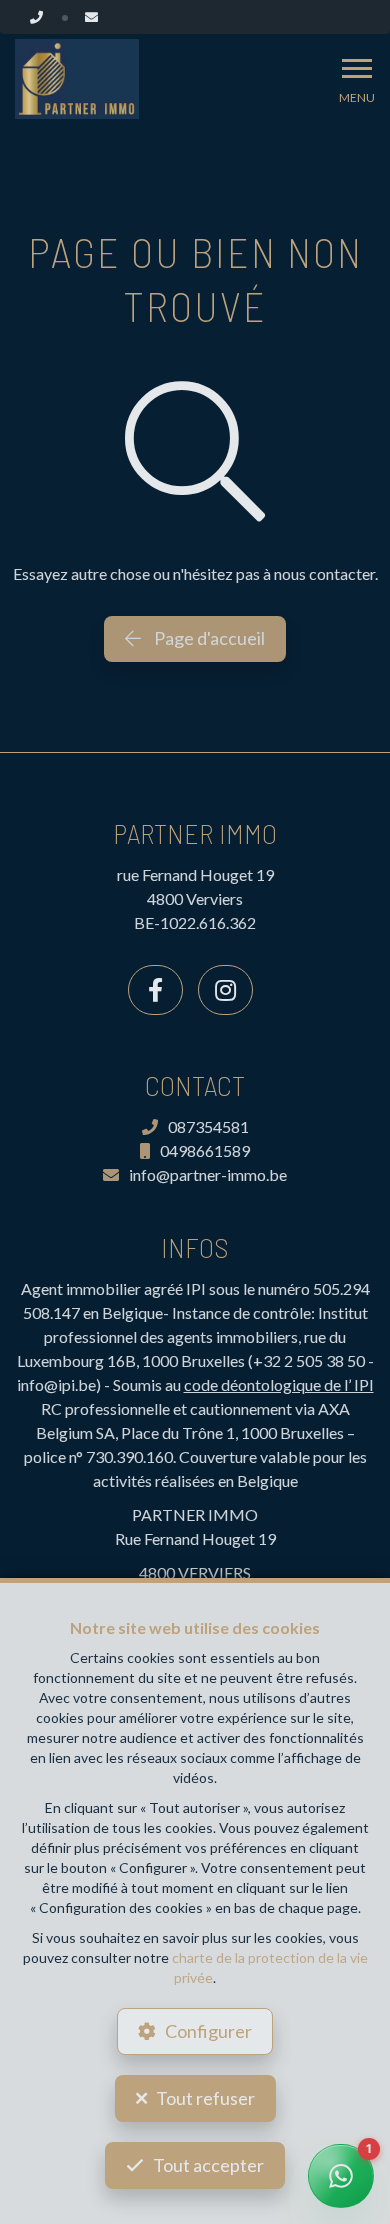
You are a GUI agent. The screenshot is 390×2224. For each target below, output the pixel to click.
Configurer (208, 2031)
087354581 (208, 1126)
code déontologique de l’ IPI (279, 1384)
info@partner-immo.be (208, 1174)
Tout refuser (205, 2098)
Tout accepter (208, 2165)
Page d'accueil (208, 638)
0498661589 (205, 1150)
